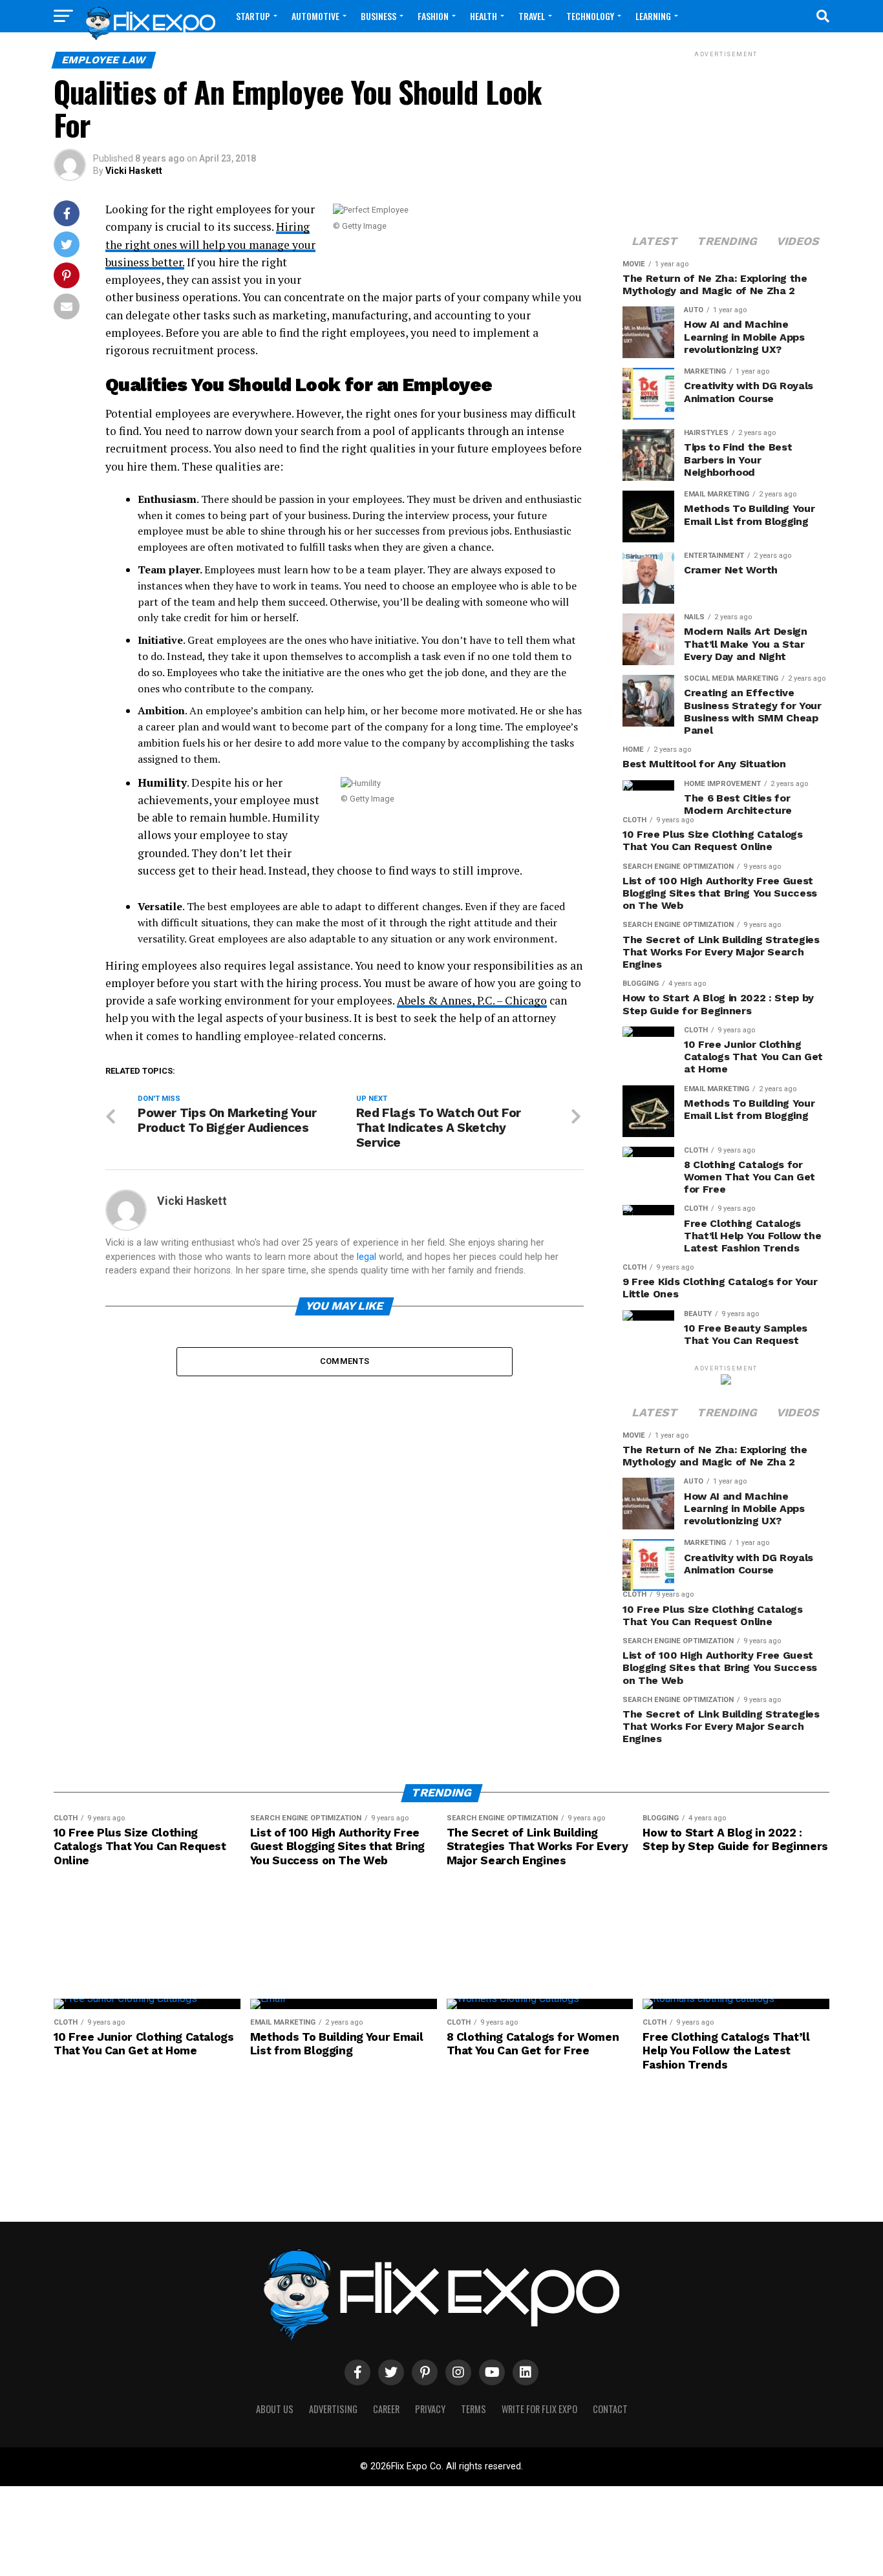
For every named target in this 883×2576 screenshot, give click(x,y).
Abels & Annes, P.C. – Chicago (472, 1000)
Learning (653, 16)
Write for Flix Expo (539, 2409)
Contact (610, 2409)
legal (367, 1257)
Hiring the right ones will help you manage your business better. (210, 244)
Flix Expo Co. (417, 2466)
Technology (590, 16)
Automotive (315, 16)
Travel (532, 16)
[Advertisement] (726, 141)
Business (378, 16)
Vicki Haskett (134, 171)
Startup (253, 16)
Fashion (433, 16)
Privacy (430, 2409)
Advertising (333, 2409)
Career (386, 2409)
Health (484, 16)
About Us (275, 2409)
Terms (473, 2409)
